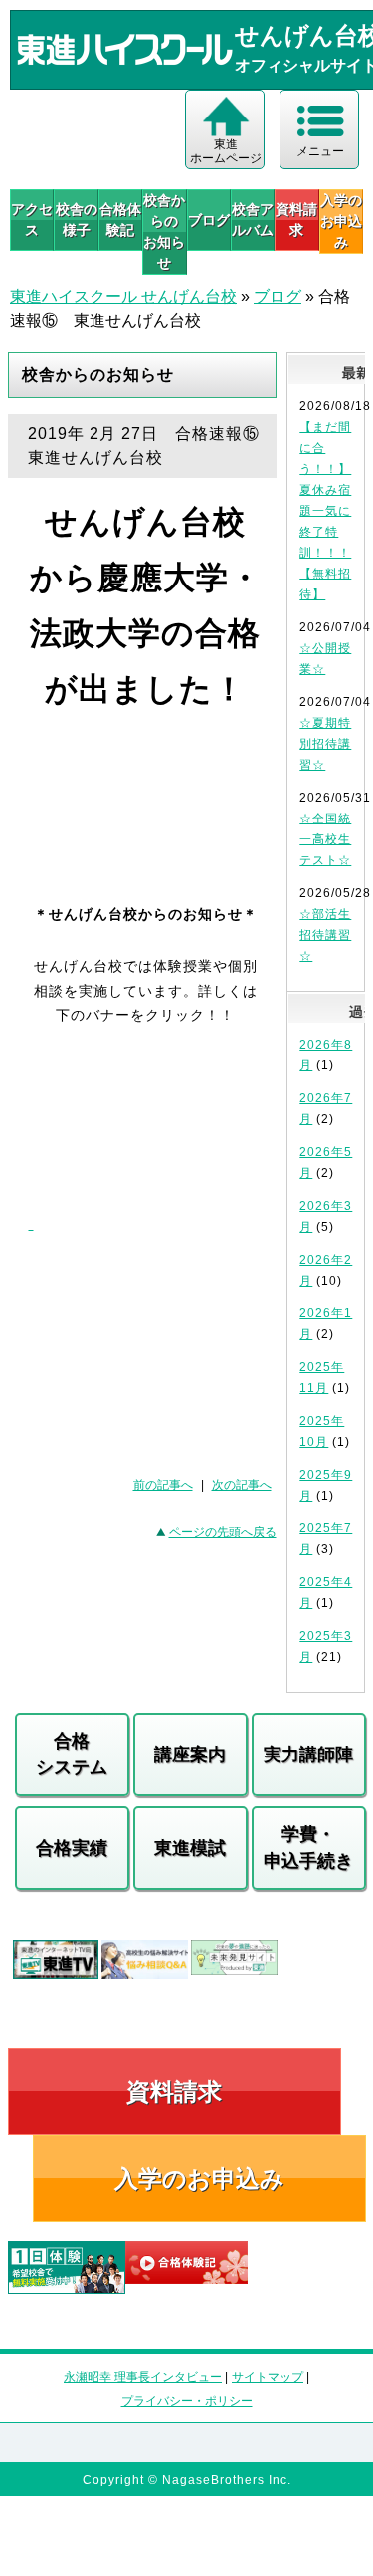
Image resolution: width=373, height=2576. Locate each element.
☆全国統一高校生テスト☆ (325, 839)
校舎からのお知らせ (164, 232)
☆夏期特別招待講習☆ (325, 744)
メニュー (320, 151)
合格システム (72, 1754)
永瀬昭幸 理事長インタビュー (143, 2377)
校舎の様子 (76, 220)
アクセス (32, 220)
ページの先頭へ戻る (223, 1532)
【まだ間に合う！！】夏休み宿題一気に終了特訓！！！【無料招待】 (325, 511)
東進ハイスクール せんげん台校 (123, 296)
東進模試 (190, 1848)
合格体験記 (120, 220)
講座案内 (190, 1755)
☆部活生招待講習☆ (325, 935)
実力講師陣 (308, 1755)
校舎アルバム (253, 220)
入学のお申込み (199, 2178)
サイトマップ (268, 2377)
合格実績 (72, 1848)
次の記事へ (242, 1485)
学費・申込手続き (308, 1848)
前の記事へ (163, 1485)
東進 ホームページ (226, 151)
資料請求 (296, 220)
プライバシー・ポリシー (187, 2401)
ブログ (209, 220)
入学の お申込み (341, 221)
